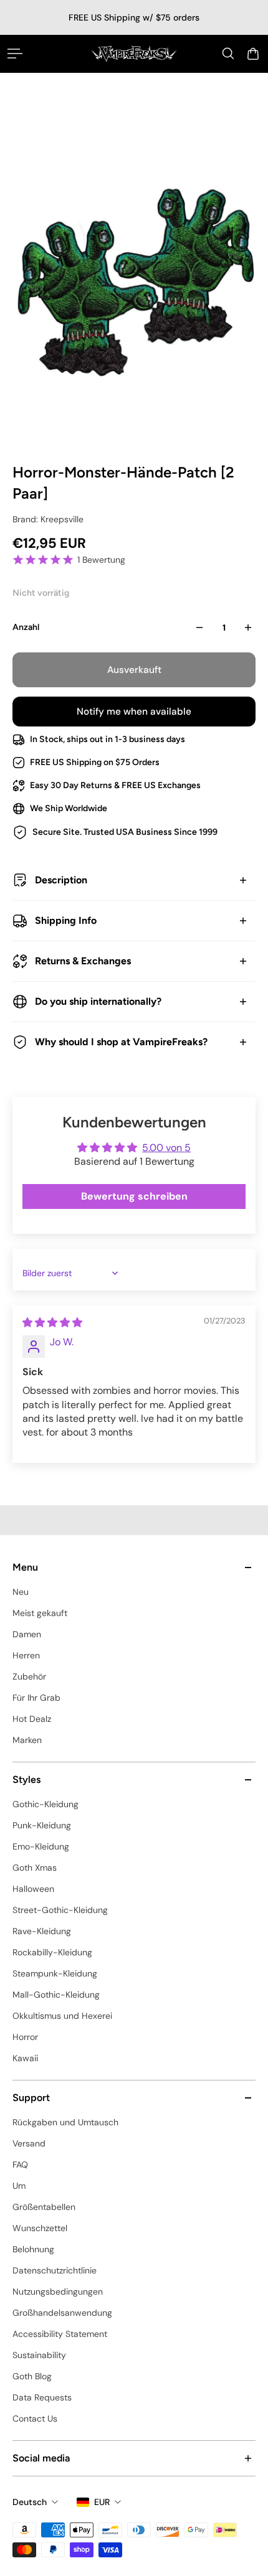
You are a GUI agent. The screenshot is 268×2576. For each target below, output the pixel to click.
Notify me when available (134, 712)
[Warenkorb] (253, 54)
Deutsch (30, 2502)
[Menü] (15, 54)
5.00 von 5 (166, 1148)
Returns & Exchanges (83, 961)
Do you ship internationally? (98, 1001)
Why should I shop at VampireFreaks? (121, 1042)
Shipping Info (66, 920)
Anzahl (26, 627)
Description (61, 880)
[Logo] (134, 54)
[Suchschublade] (228, 54)
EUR (102, 2502)
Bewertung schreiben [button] (134, 1196)
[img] (52, 1323)
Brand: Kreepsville (48, 519)
